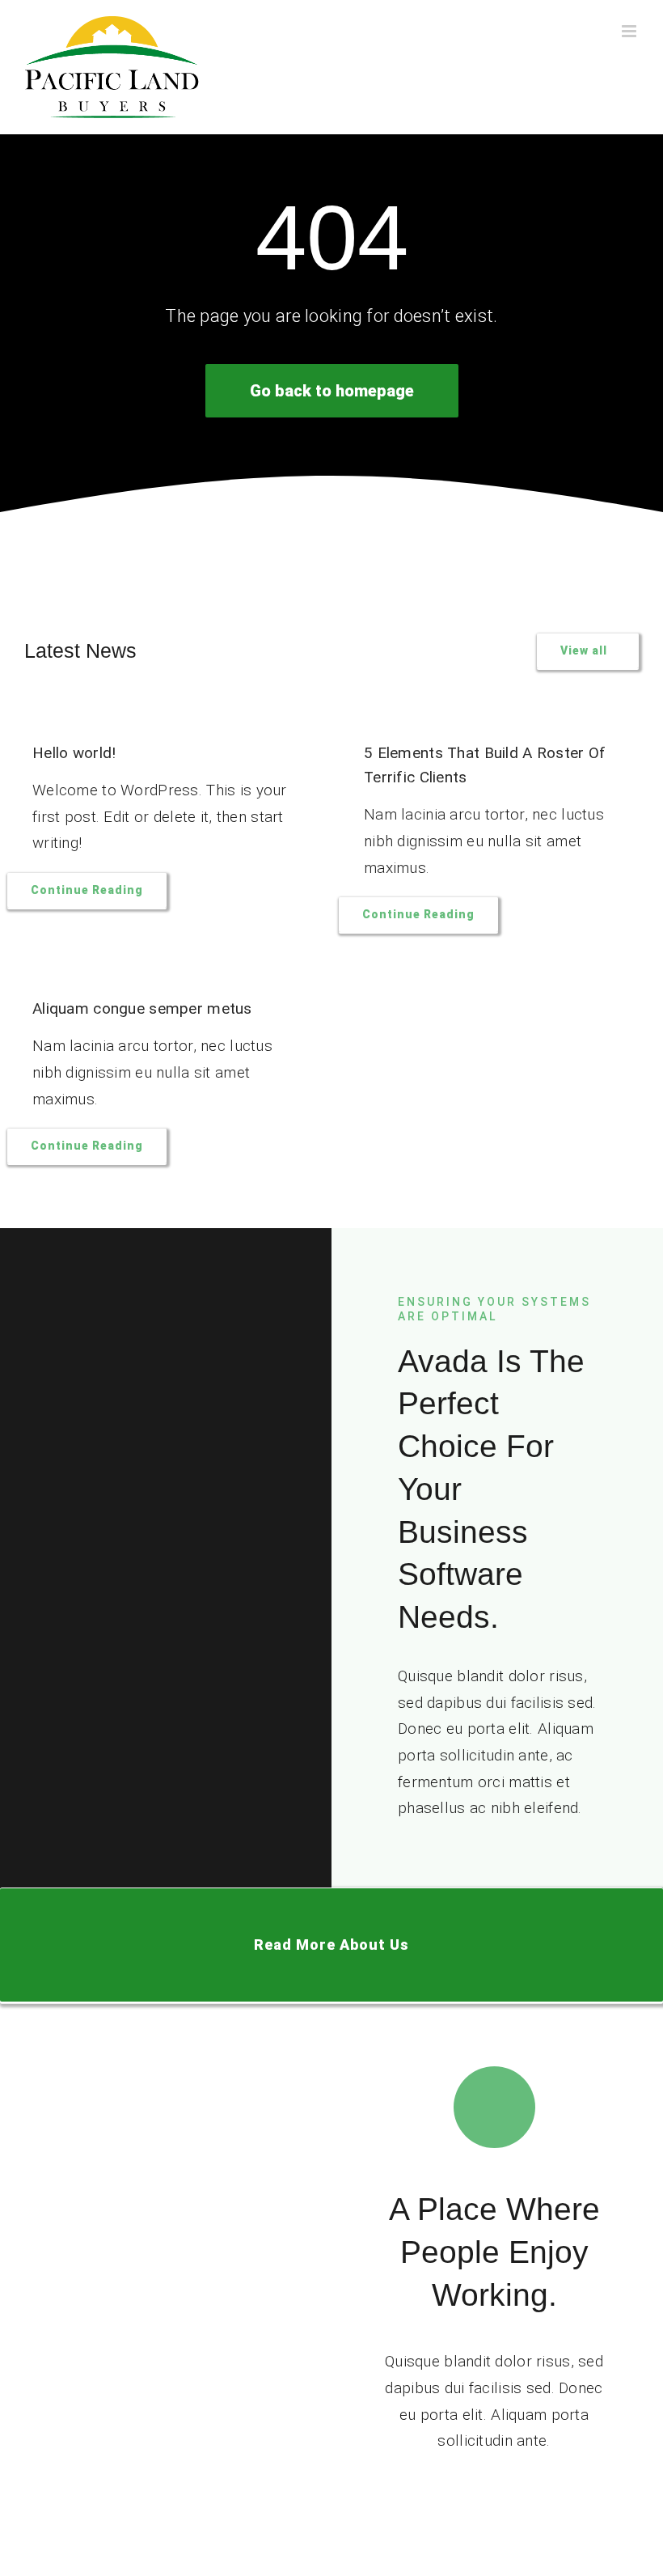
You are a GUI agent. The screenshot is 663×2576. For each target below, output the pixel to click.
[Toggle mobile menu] (630, 31)
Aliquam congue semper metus (142, 1008)
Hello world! (74, 753)
